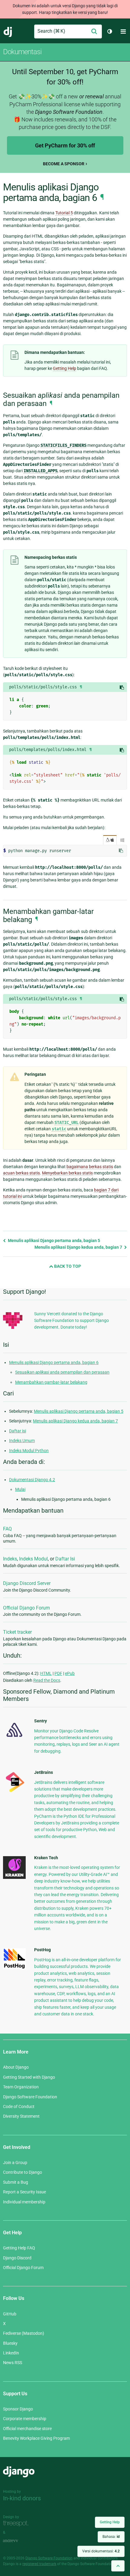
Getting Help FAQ (19, 2248)
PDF (58, 1673)
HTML (46, 1673)
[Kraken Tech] (14, 1877)
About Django (16, 2067)
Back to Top (67, 1266)
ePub (70, 1673)
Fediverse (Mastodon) (24, 2333)
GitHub (10, 2314)
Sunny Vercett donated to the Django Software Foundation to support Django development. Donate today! (71, 1321)
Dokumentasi (22, 52)
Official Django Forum (26, 1608)
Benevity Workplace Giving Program (36, 2438)
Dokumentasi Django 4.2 (32, 1480)
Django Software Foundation (30, 2097)
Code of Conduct (19, 2107)
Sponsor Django (18, 2409)
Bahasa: (111, 2537)
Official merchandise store (27, 2429)
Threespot (17, 2524)
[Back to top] (118, 2566)
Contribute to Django (23, 2172)
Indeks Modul (33, 1559)
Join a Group (15, 2163)
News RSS (13, 2363)
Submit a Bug (16, 2182)
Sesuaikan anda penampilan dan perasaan (62, 1372)
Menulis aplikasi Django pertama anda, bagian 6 (54, 1362)
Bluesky (10, 2343)
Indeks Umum (22, 1441)
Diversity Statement (21, 2116)
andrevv (17, 2541)
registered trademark (39, 2564)
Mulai (20, 1489)
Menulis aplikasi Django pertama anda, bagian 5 (54, 1240)
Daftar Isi (65, 1559)
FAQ (7, 1529)
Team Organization (21, 2087)
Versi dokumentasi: (101, 2551)
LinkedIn (11, 2353)
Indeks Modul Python (29, 1451)
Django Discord (17, 2258)
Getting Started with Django (29, 2077)
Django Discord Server (27, 1583)
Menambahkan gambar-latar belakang (51, 1382)
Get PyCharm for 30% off (65, 145)
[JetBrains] (14, 1792)
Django (8, 31)
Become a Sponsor (64, 164)
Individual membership (24, 2202)
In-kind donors (22, 2498)
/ (110, 840)
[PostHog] (14, 1968)
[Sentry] (14, 1739)
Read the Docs (47, 1680)
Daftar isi (18, 1431)
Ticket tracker (17, 1632)
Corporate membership (25, 2419)
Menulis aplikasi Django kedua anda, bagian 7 (79, 1247)
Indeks (10, 1559)
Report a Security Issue (24, 2192)
